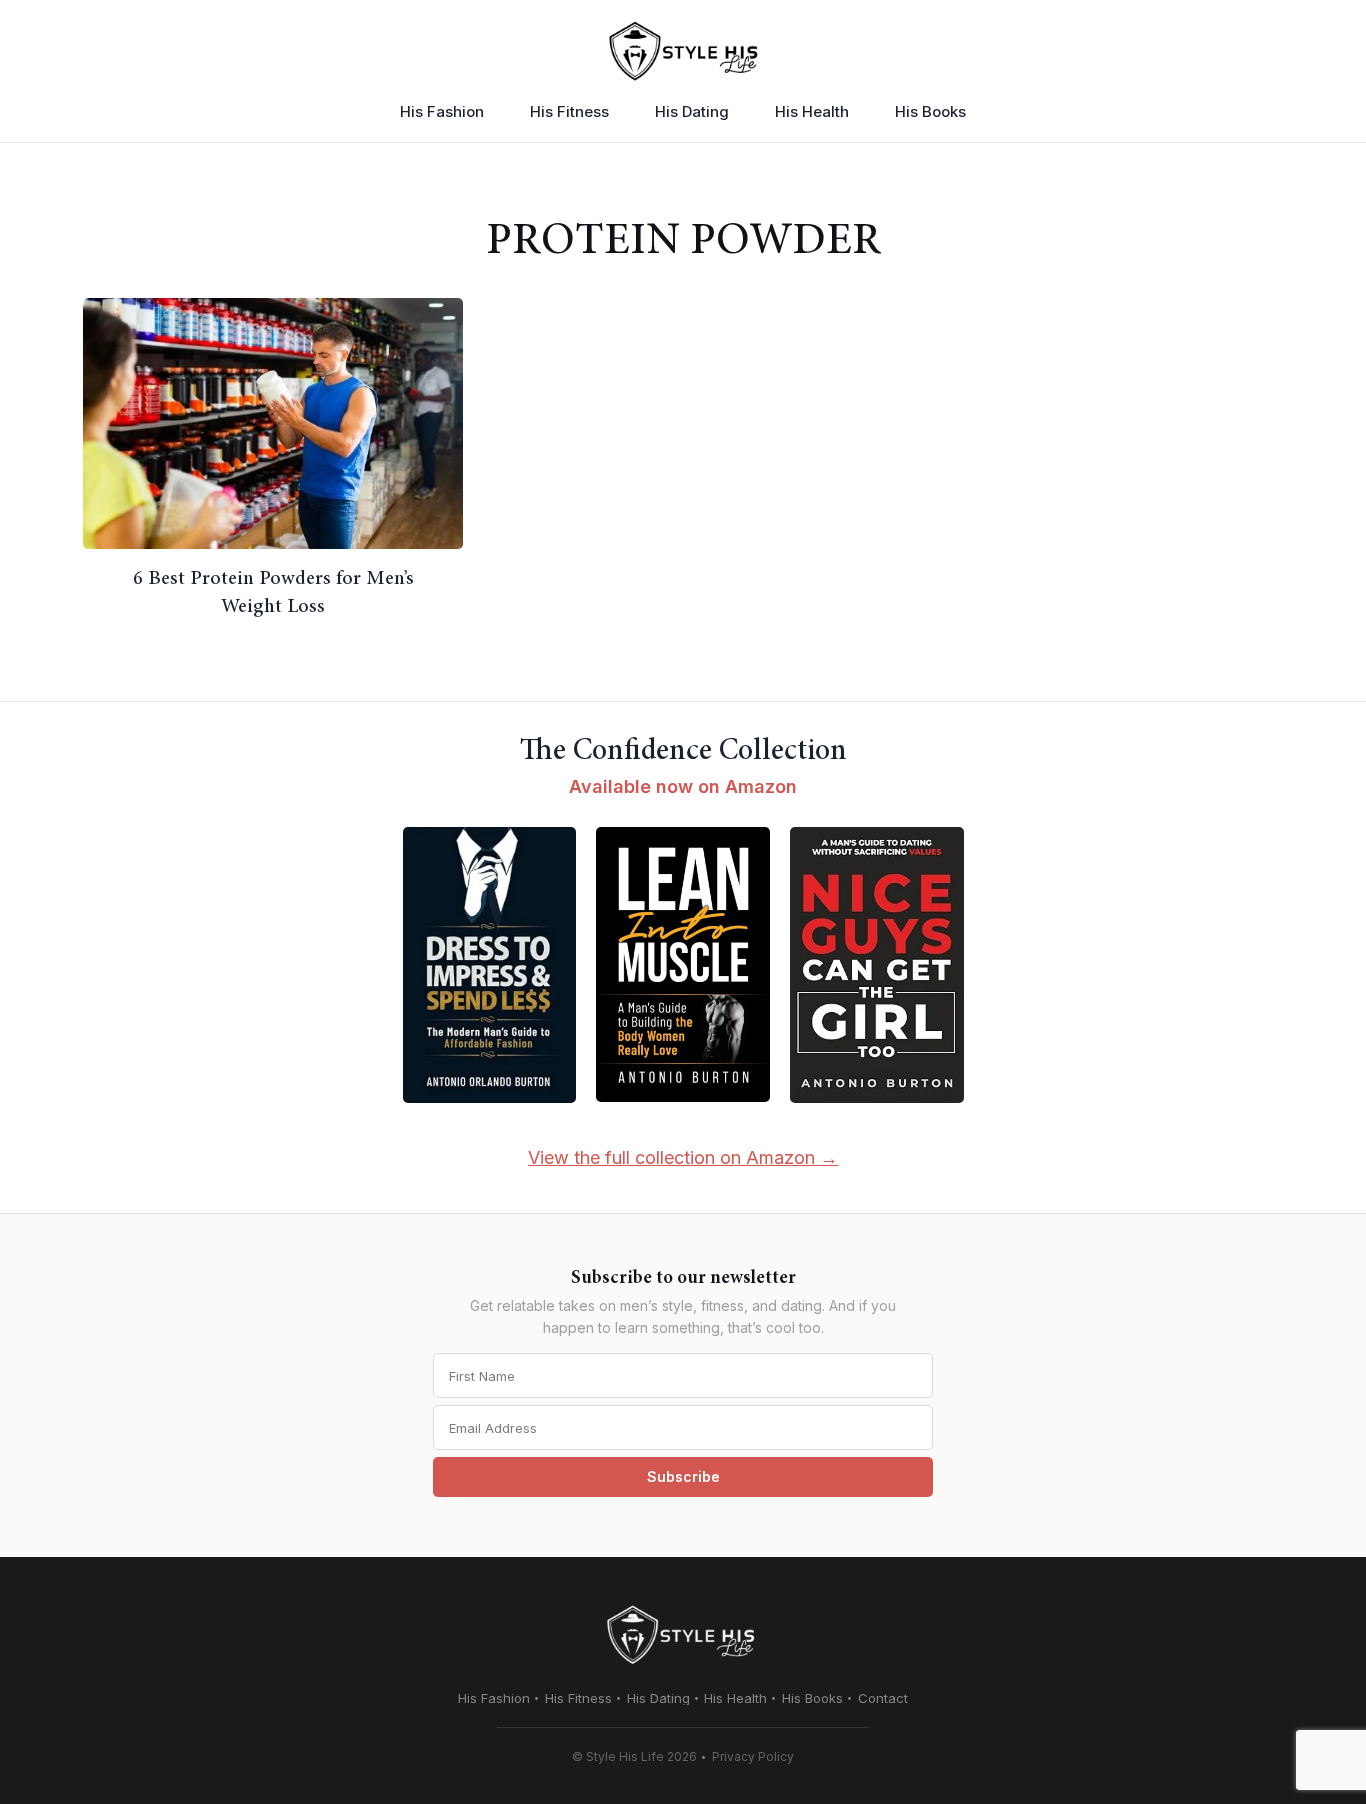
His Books (930, 111)
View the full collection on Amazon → (683, 1157)
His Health (812, 111)
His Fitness (569, 111)
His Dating (692, 111)
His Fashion (442, 111)
